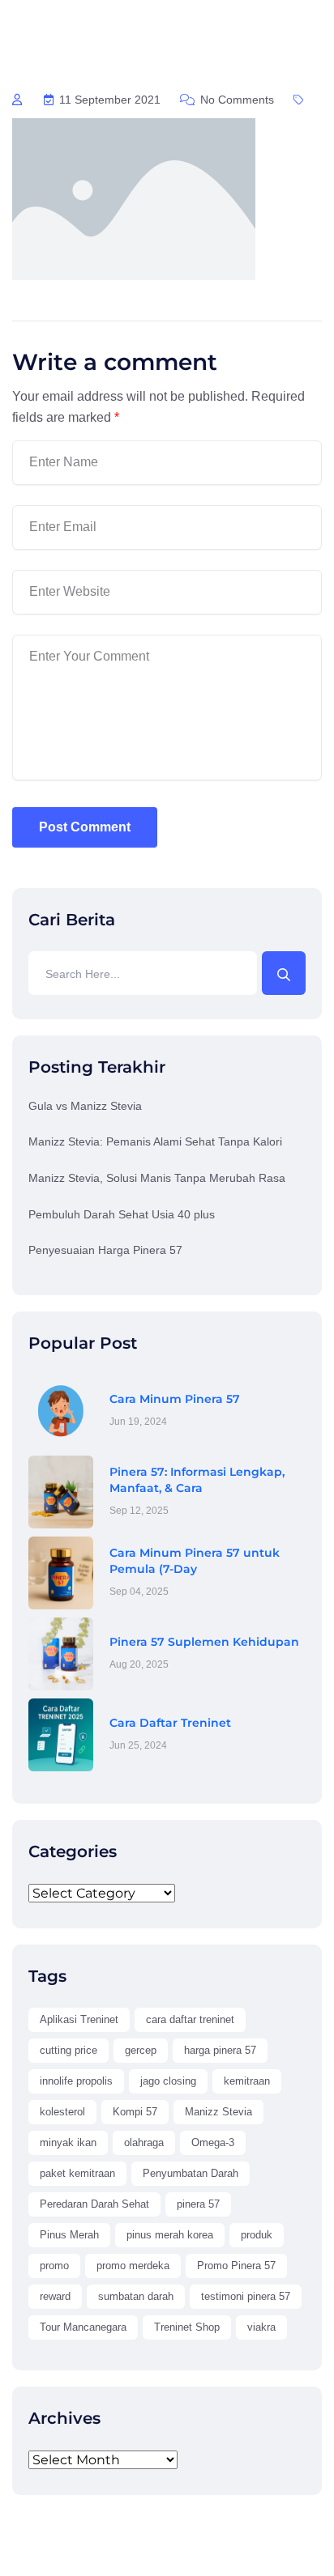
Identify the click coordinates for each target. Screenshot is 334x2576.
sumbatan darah (136, 2296)
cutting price (69, 2050)
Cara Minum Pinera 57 (175, 1399)
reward (55, 2296)
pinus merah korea (170, 2235)
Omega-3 (213, 2142)
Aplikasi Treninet (79, 2019)
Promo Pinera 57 (236, 2266)
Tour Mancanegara (83, 2327)
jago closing (168, 2081)
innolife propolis (76, 2081)
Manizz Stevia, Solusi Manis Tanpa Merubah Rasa (157, 1178)
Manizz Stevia (218, 2112)
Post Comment (85, 827)
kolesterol (62, 2112)
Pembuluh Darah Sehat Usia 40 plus (122, 1214)
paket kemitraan (77, 2173)
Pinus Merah (69, 2235)
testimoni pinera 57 (246, 2296)
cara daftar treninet (190, 2019)
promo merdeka (133, 2266)
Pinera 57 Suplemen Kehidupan (204, 1642)
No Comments (236, 100)
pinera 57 (198, 2204)
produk (257, 2235)
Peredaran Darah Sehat (94, 2204)
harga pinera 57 (220, 2050)
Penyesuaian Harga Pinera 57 (105, 1250)
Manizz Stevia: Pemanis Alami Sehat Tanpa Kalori (155, 1141)
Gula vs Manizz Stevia (85, 1106)
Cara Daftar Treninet (170, 1723)
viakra (261, 2327)
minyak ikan (68, 2142)
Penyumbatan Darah (191, 2173)
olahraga (144, 2142)
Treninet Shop (187, 2327)
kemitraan (247, 2081)
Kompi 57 (135, 2112)
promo (54, 2266)
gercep (141, 2050)
